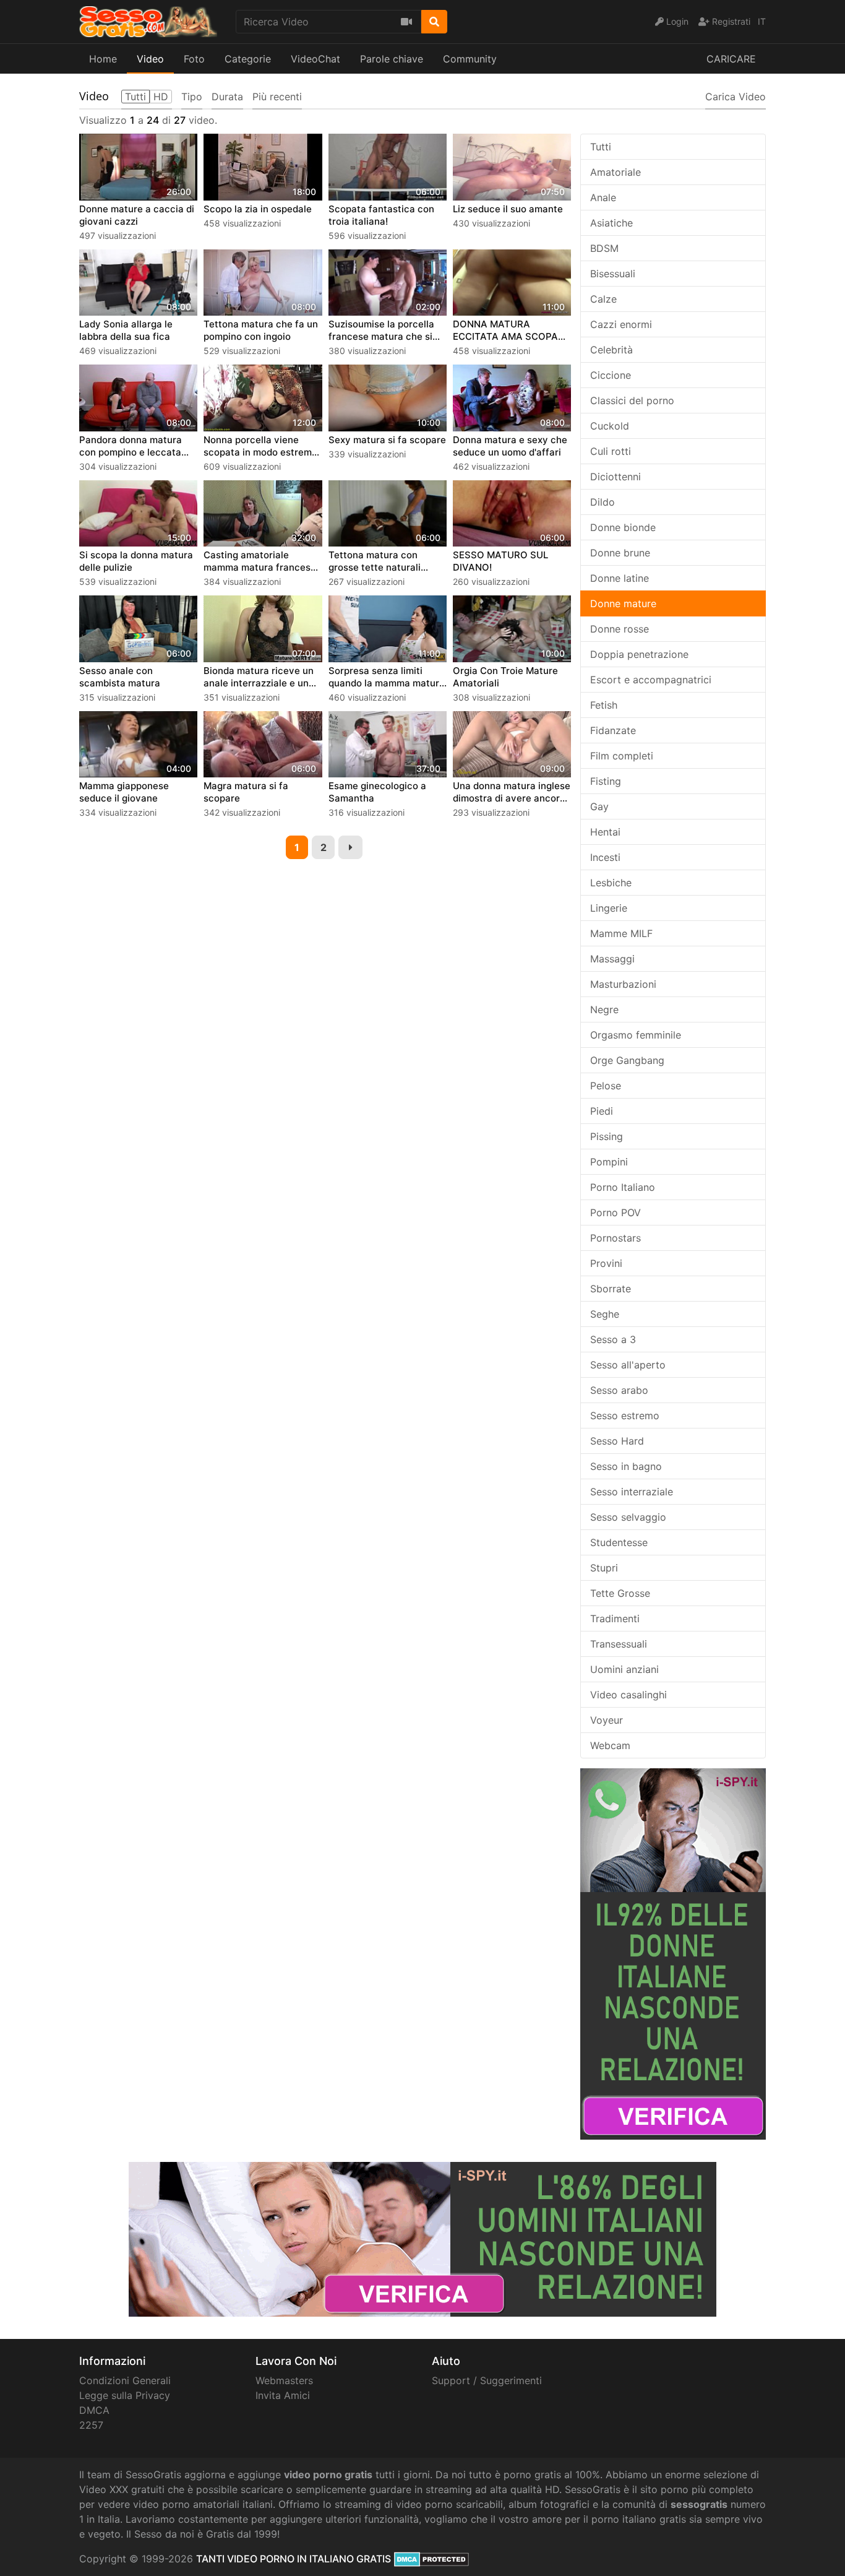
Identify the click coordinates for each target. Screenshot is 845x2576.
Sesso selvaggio (628, 1517)
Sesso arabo (619, 1390)
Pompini (609, 1162)
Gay (599, 806)
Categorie (248, 59)
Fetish (604, 705)
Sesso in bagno (626, 1466)
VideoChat (315, 59)
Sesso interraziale (632, 1492)
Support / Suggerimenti (487, 2380)
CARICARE (731, 59)
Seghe (605, 1314)
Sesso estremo (625, 1416)
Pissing (607, 1136)
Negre (604, 1009)
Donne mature (623, 603)
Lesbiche (611, 883)
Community (470, 59)
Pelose (606, 1086)
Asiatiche (611, 223)
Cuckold (610, 426)
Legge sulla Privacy (125, 2395)
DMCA (94, 2410)
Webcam (610, 1745)
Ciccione (611, 375)
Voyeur (607, 1720)
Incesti (605, 857)
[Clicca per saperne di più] (673, 1953)
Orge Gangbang (627, 1060)
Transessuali (619, 1644)
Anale (603, 197)
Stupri (604, 1568)
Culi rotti (611, 451)
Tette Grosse (620, 1593)
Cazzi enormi (621, 324)
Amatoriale (616, 172)
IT (762, 21)
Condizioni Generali (125, 2380)
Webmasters (284, 2380)
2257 (91, 2425)
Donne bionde (623, 527)
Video (150, 59)
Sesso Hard (617, 1441)
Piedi (602, 1111)
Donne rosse (620, 629)
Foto (194, 59)
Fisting (606, 781)
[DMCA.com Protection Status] (431, 2559)
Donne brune (620, 553)
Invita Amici (283, 2395)
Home (103, 59)
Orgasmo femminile (636, 1035)
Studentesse (619, 1542)
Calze (603, 299)
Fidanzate (613, 730)
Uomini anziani (624, 1669)
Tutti (601, 147)
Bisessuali (613, 274)
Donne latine (620, 578)
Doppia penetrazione (639, 654)
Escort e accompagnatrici (651, 680)
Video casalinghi (628, 1695)
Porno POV (616, 1212)
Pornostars (616, 1238)
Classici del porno (632, 400)
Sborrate (611, 1289)
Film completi (622, 756)
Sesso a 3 (613, 1339)
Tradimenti (615, 1619)
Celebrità (611, 350)
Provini (606, 1263)
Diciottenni (616, 477)
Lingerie (609, 908)
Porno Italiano (623, 1187)
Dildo (603, 502)
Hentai (605, 832)
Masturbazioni (623, 984)
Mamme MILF (621, 933)
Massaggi (612, 959)
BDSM (604, 248)
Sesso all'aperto (628, 1365)
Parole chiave (392, 59)
